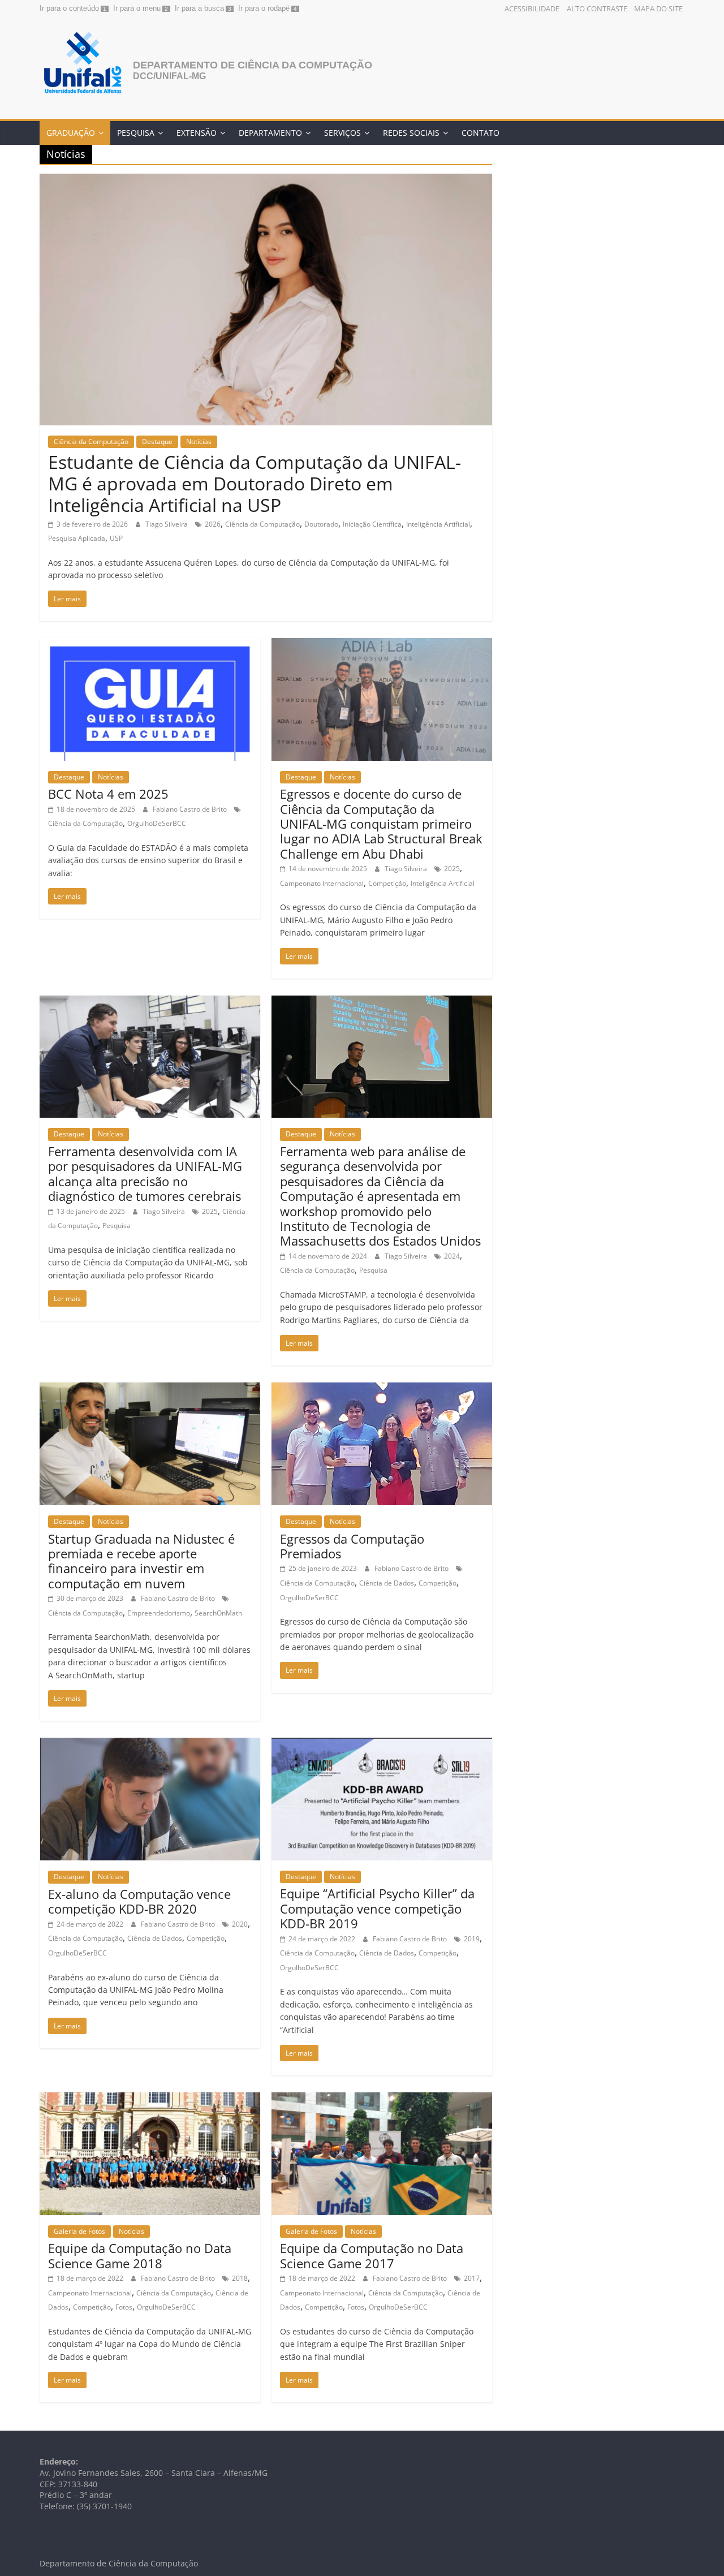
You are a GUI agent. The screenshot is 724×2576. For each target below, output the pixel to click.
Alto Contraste (597, 8)
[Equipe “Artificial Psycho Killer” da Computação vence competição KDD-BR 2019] (382, 1744)
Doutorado (321, 524)
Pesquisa (136, 133)
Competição (387, 883)
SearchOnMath (218, 1613)
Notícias (199, 441)
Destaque (157, 441)
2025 (452, 869)
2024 (452, 1256)
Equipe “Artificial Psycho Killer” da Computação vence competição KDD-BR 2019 (377, 1908)
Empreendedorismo (159, 1613)
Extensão (197, 133)
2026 (213, 524)
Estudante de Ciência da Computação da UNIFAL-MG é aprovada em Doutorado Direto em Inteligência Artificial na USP (255, 484)
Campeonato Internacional (322, 883)
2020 (240, 1924)
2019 (472, 1939)
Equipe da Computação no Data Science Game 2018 (140, 2255)
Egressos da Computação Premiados (352, 1546)
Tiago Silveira (167, 524)
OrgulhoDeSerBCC (157, 823)
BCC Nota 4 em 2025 (108, 794)
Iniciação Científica (372, 524)
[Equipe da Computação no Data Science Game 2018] (150, 2099)
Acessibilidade (532, 8)
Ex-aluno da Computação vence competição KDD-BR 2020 (139, 1901)
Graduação (71, 133)
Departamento (270, 133)
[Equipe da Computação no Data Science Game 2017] (382, 2099)
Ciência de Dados (387, 1583)
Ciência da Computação (91, 441)
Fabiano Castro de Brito (191, 809)
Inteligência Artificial (438, 524)
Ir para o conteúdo (69, 8)
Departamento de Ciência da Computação (253, 65)
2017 (472, 2278)
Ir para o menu (137, 8)
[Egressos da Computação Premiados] (382, 1389)
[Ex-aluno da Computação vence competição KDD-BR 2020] (150, 1744)
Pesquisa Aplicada (77, 538)
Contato (480, 133)
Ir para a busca (199, 8)
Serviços (342, 133)
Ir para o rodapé (264, 8)
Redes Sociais (411, 133)
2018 (240, 2278)
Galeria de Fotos (79, 2231)
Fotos (124, 2307)
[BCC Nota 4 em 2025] (150, 645)
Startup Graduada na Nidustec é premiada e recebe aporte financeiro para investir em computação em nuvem (141, 1561)
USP (116, 538)
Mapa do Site (658, 8)
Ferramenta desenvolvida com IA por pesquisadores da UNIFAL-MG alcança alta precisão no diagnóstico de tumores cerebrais (145, 1173)
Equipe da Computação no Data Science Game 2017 (372, 2255)
